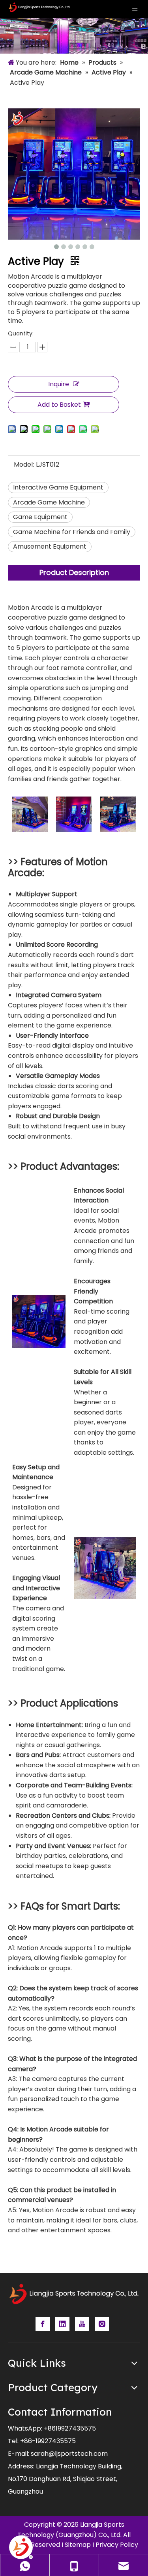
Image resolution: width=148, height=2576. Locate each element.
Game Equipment (40, 517)
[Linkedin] (62, 2324)
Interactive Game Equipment (58, 487)
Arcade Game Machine (49, 502)
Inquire (59, 384)
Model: (24, 464)
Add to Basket (59, 405)
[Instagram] (102, 2324)
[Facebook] (43, 2324)
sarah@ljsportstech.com (69, 2454)
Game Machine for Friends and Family (72, 532)
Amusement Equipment (50, 546)
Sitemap (78, 2545)
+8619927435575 (70, 2428)
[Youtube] (82, 2324)
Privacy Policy (117, 2545)
